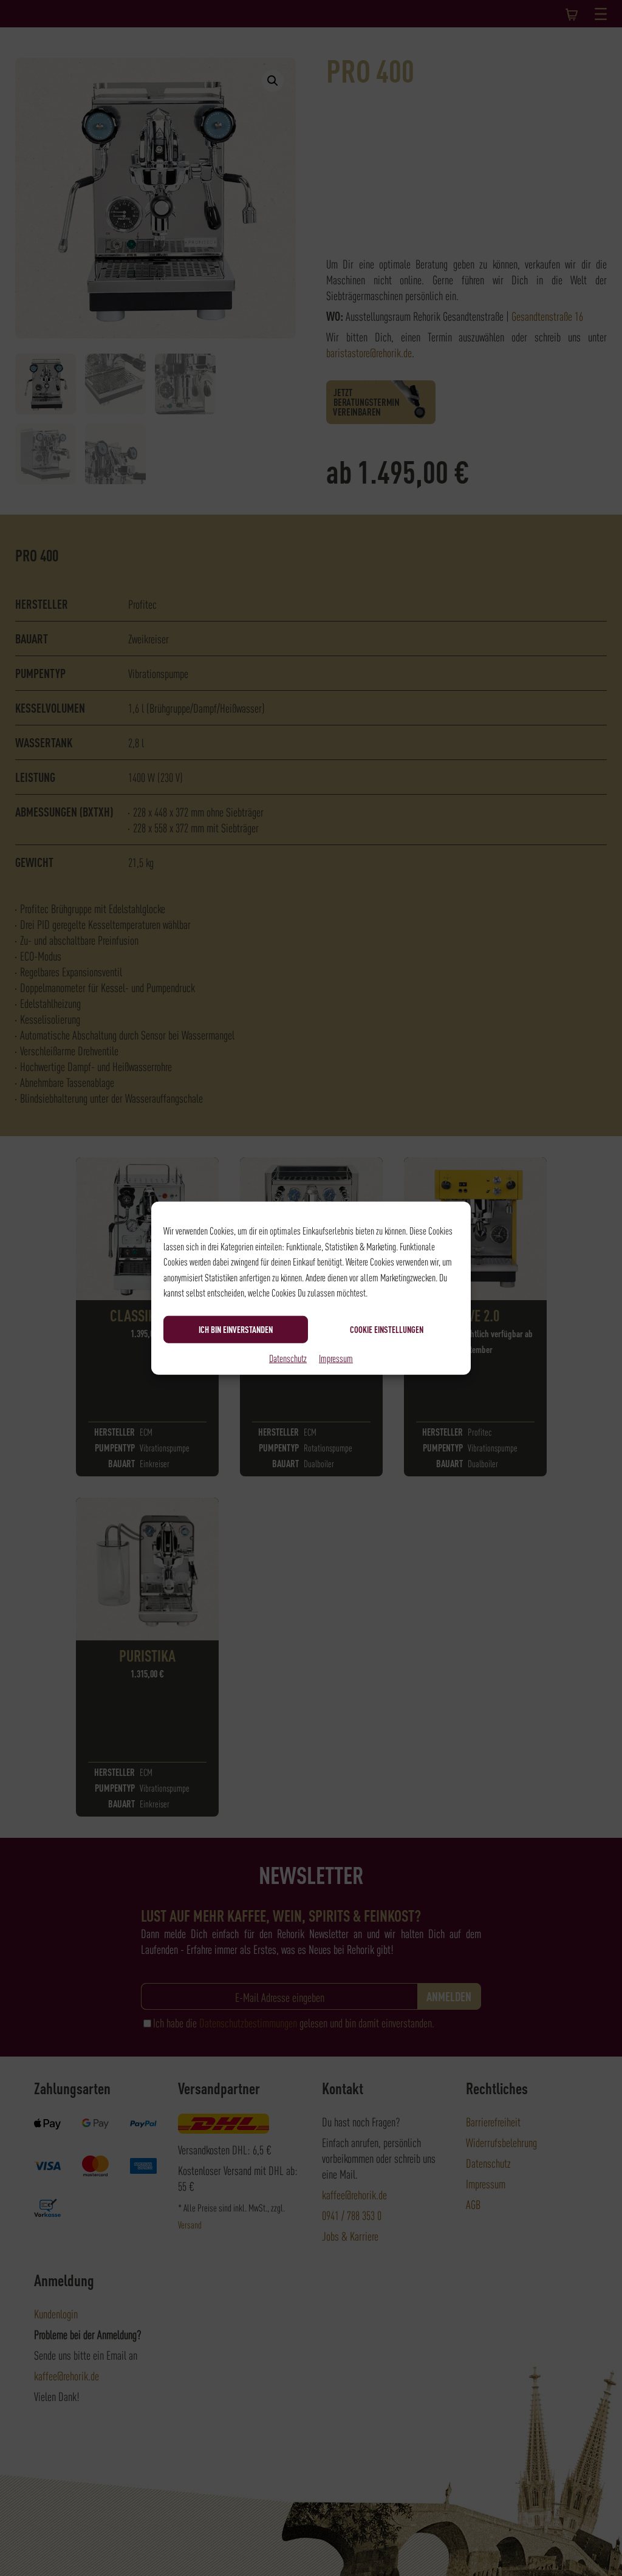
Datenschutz (288, 1357)
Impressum (336, 1357)
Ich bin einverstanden (236, 1329)
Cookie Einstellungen (387, 1329)
